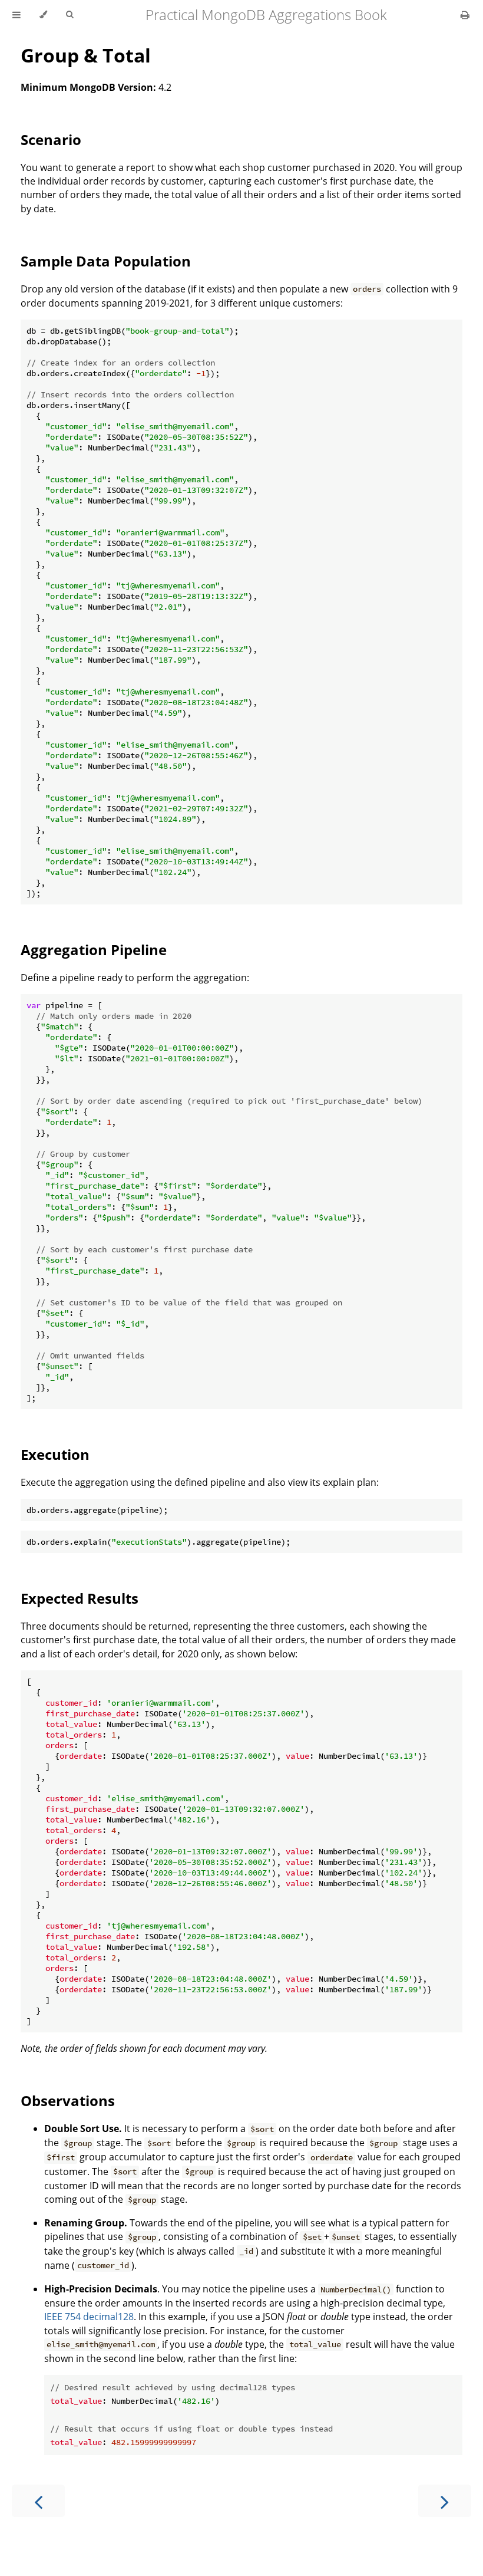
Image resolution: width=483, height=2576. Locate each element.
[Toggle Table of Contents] (16, 15)
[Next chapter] (445, 2501)
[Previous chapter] (38, 2501)
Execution (55, 1454)
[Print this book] (465, 15)
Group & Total (86, 55)
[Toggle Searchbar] (70, 15)
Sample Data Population (106, 261)
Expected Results (80, 1598)
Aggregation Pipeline (94, 950)
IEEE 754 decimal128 (89, 2317)
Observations (68, 2100)
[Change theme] (43, 15)
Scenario (51, 139)
